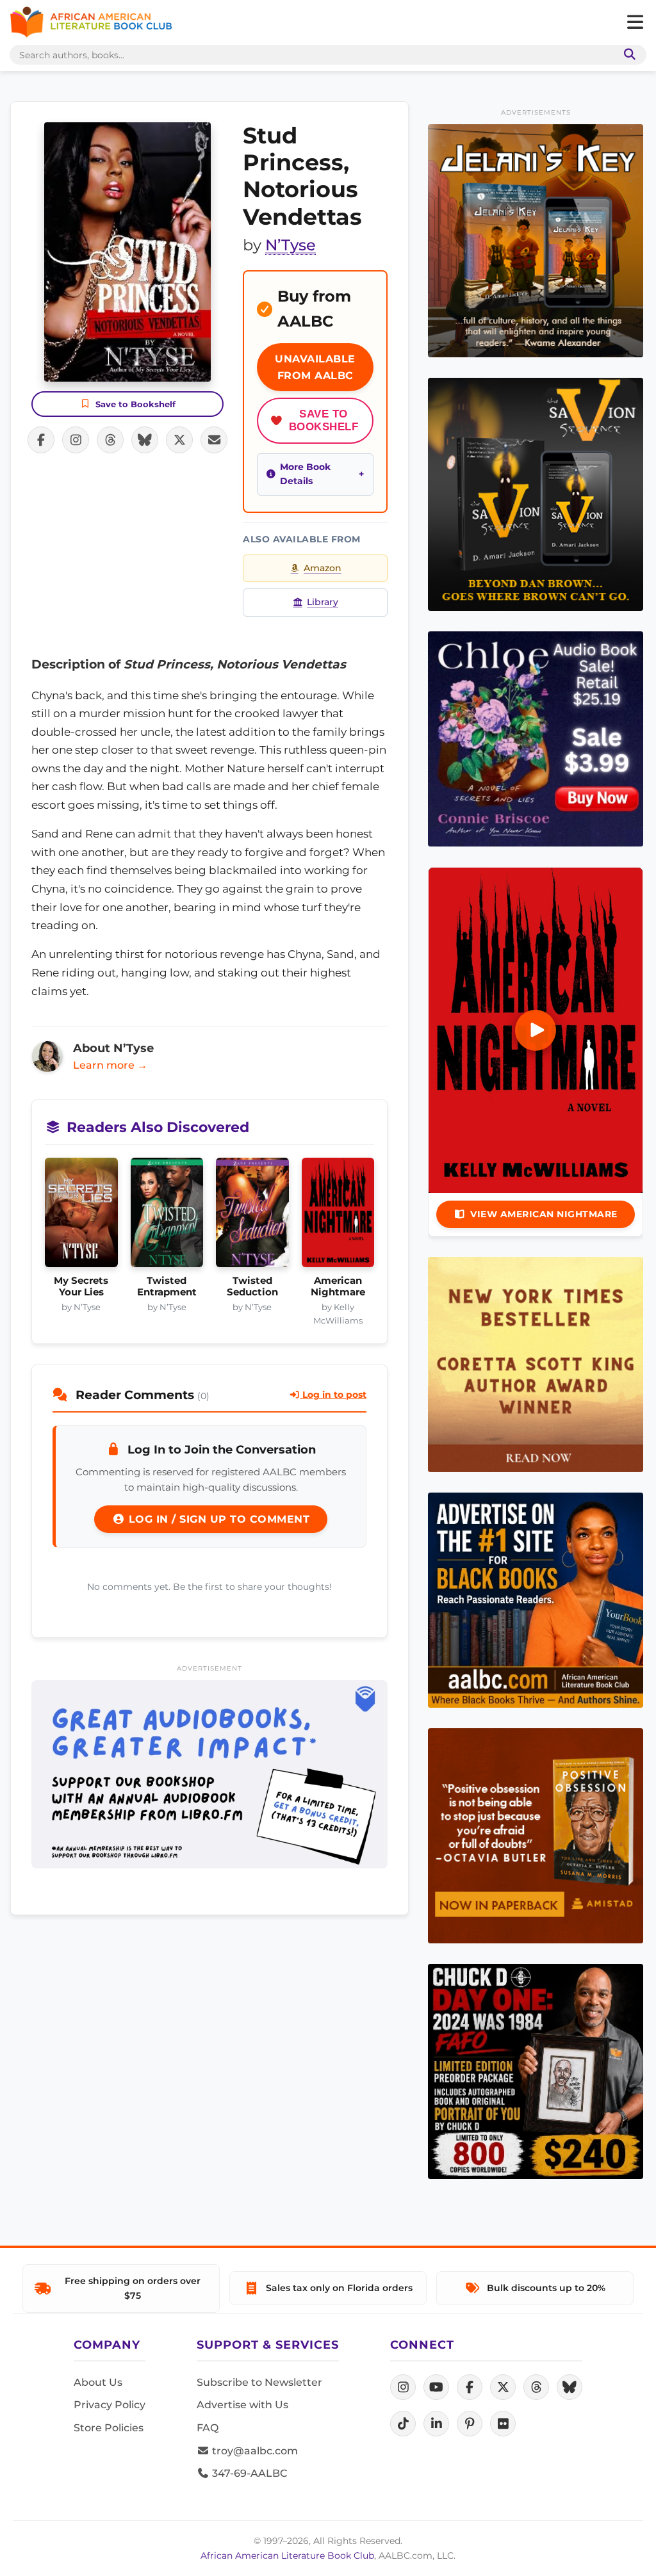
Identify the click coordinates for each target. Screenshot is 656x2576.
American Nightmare (338, 1286)
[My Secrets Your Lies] (81, 1216)
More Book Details (305, 474)
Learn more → (110, 1065)
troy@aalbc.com (254, 2451)
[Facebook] (470, 2387)
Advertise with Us (242, 2405)
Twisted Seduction (252, 1286)
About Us (98, 2382)
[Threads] (536, 2387)
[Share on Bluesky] (145, 440)
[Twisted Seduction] (252, 1216)
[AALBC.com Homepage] (91, 22)
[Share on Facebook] (41, 440)
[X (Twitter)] (503, 2387)
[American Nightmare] (338, 1216)
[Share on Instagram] (76, 440)
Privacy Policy (110, 2405)
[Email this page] (214, 440)
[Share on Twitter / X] (179, 440)
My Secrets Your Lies (81, 1286)
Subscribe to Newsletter (259, 2382)
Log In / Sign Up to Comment (217, 1519)
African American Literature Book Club (287, 2556)
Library (323, 602)
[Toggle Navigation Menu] (635, 22)
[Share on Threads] (110, 440)
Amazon (323, 568)
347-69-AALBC (248, 2473)
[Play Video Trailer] (536, 1030)
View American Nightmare (544, 1214)
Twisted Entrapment (167, 1286)
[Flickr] (503, 2424)
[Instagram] (403, 2387)
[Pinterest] (470, 2424)
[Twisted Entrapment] (167, 1216)
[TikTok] (403, 2424)
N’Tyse (291, 245)
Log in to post (333, 1395)
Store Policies (109, 2428)
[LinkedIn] (436, 2424)
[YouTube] (436, 2387)
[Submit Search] (627, 55)
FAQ (208, 2428)
